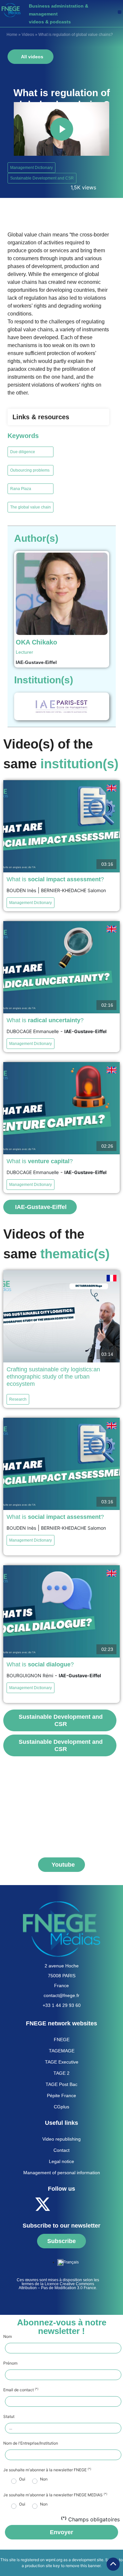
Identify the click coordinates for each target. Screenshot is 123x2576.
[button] (120, 12)
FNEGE (62, 2040)
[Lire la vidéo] (62, 129)
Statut (9, 2417)
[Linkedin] (79, 2204)
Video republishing (61, 2139)
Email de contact (21, 2390)
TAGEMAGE (62, 2051)
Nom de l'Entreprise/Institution (31, 2443)
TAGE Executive (62, 2062)
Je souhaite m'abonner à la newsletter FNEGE (47, 2470)
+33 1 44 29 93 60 (62, 2005)
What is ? (55, 879)
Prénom (10, 2363)
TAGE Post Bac (61, 2084)
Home (12, 35)
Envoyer (61, 2532)
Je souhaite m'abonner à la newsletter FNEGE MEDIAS (55, 2495)
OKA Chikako (36, 642)
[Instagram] (97, 2204)
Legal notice (61, 2161)
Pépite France (61, 2096)
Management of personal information (62, 2173)
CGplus (61, 2107)
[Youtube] (61, 2204)
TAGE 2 (61, 2073)
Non (44, 2479)
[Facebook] (25, 2204)
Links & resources (41, 417)
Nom (8, 2337)
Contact (61, 2150)
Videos (28, 35)
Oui (22, 2479)
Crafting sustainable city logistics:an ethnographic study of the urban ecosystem (53, 1377)
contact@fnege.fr (61, 1995)
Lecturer (24, 652)
